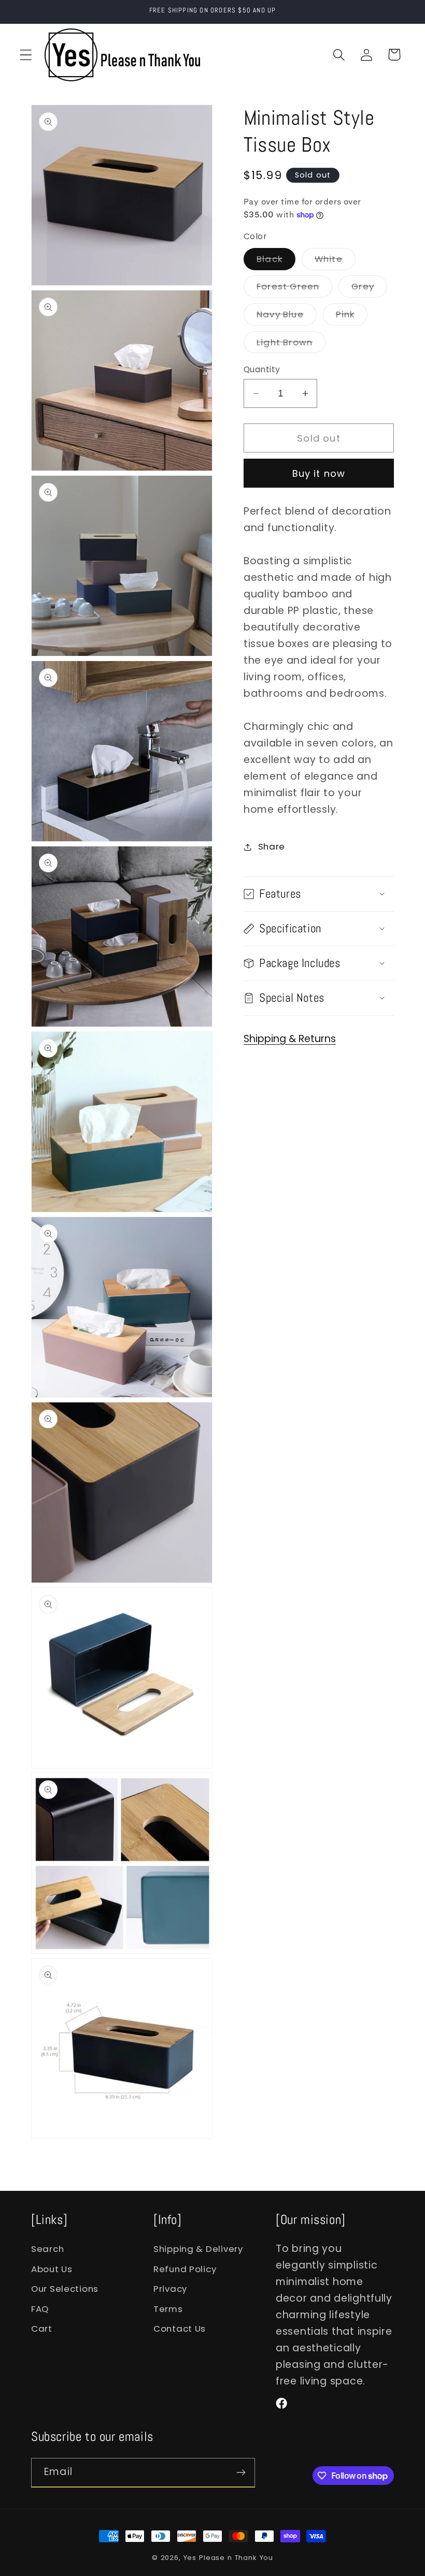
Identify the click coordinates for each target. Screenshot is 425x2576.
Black (276, 261)
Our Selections (65, 2289)
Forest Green (294, 289)
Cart (42, 2329)
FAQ (40, 2309)
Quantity (262, 369)
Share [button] (272, 846)
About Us (52, 2269)
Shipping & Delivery (198, 2249)
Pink (352, 317)
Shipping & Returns (290, 1039)
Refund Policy (185, 2269)
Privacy (170, 2289)
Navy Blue (287, 317)
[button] (26, 55)
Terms (168, 2309)
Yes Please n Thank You (228, 2558)
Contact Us (180, 2329)
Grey (369, 289)
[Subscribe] (241, 2472)
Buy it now (319, 473)
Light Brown (291, 345)
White (335, 261)
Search (47, 2249)
